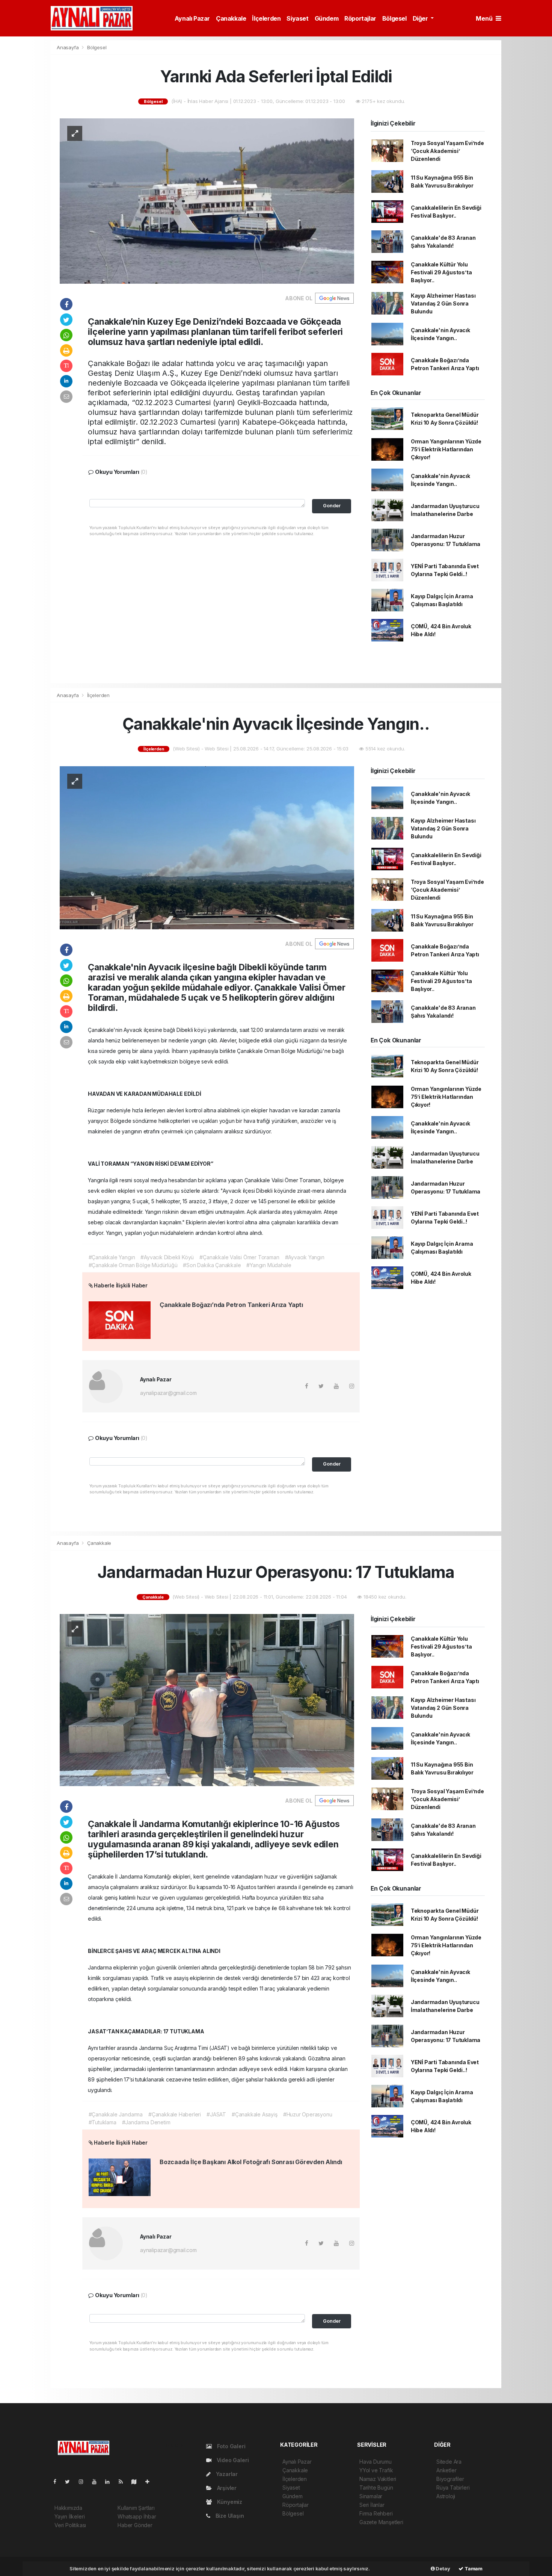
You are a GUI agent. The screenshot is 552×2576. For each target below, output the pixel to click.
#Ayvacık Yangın (305, 1257)
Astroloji (446, 2496)
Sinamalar (371, 2496)
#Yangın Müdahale (269, 1265)
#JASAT (216, 2114)
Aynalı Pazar (192, 18)
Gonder (332, 506)
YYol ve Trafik (376, 2470)
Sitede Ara (449, 2462)
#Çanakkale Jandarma (116, 2114)
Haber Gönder (135, 2525)
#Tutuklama (103, 2122)
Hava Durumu (376, 2462)
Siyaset (297, 18)
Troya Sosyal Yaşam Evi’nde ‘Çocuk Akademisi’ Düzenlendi (447, 151)
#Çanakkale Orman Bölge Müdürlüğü (133, 1265)
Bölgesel (394, 18)
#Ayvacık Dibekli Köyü (167, 1257)
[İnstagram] (84, 2481)
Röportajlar (360, 18)
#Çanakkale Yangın (112, 1257)
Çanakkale (231, 18)
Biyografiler (450, 2479)
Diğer (421, 18)
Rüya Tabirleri (453, 2488)
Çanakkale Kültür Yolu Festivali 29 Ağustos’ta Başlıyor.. (441, 272)
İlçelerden (266, 18)
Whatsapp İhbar (137, 2516)
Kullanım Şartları (136, 2508)
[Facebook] (58, 2481)
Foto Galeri (231, 2446)
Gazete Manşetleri (381, 2522)
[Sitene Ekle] (150, 2481)
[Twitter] (70, 2481)
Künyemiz (229, 2502)
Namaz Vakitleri (378, 2479)
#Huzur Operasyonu (308, 2114)
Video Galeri (232, 2460)
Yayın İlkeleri (69, 2516)
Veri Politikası (70, 2525)
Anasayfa (68, 47)
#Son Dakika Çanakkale (212, 1265)
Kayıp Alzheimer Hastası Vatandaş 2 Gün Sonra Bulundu (443, 303)
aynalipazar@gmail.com (168, 1393)
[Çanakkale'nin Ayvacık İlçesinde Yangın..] (207, 847)
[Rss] (124, 2481)
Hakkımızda (68, 2508)
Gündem (327, 18)
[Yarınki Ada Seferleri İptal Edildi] (207, 200)
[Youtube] (97, 2481)
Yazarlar (226, 2474)
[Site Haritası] (137, 2481)
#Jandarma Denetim (146, 2122)
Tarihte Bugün (376, 2488)
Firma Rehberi (376, 2513)
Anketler (446, 2470)
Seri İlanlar (372, 2505)
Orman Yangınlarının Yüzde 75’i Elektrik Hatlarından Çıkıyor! (446, 449)
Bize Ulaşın (229, 2516)
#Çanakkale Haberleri (175, 2114)
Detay (443, 2568)
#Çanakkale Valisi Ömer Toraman (239, 1257)
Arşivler (226, 2488)
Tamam (473, 2568)
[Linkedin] (110, 2481)
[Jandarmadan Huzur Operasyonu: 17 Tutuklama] (207, 1699)
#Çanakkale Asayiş (255, 2114)
